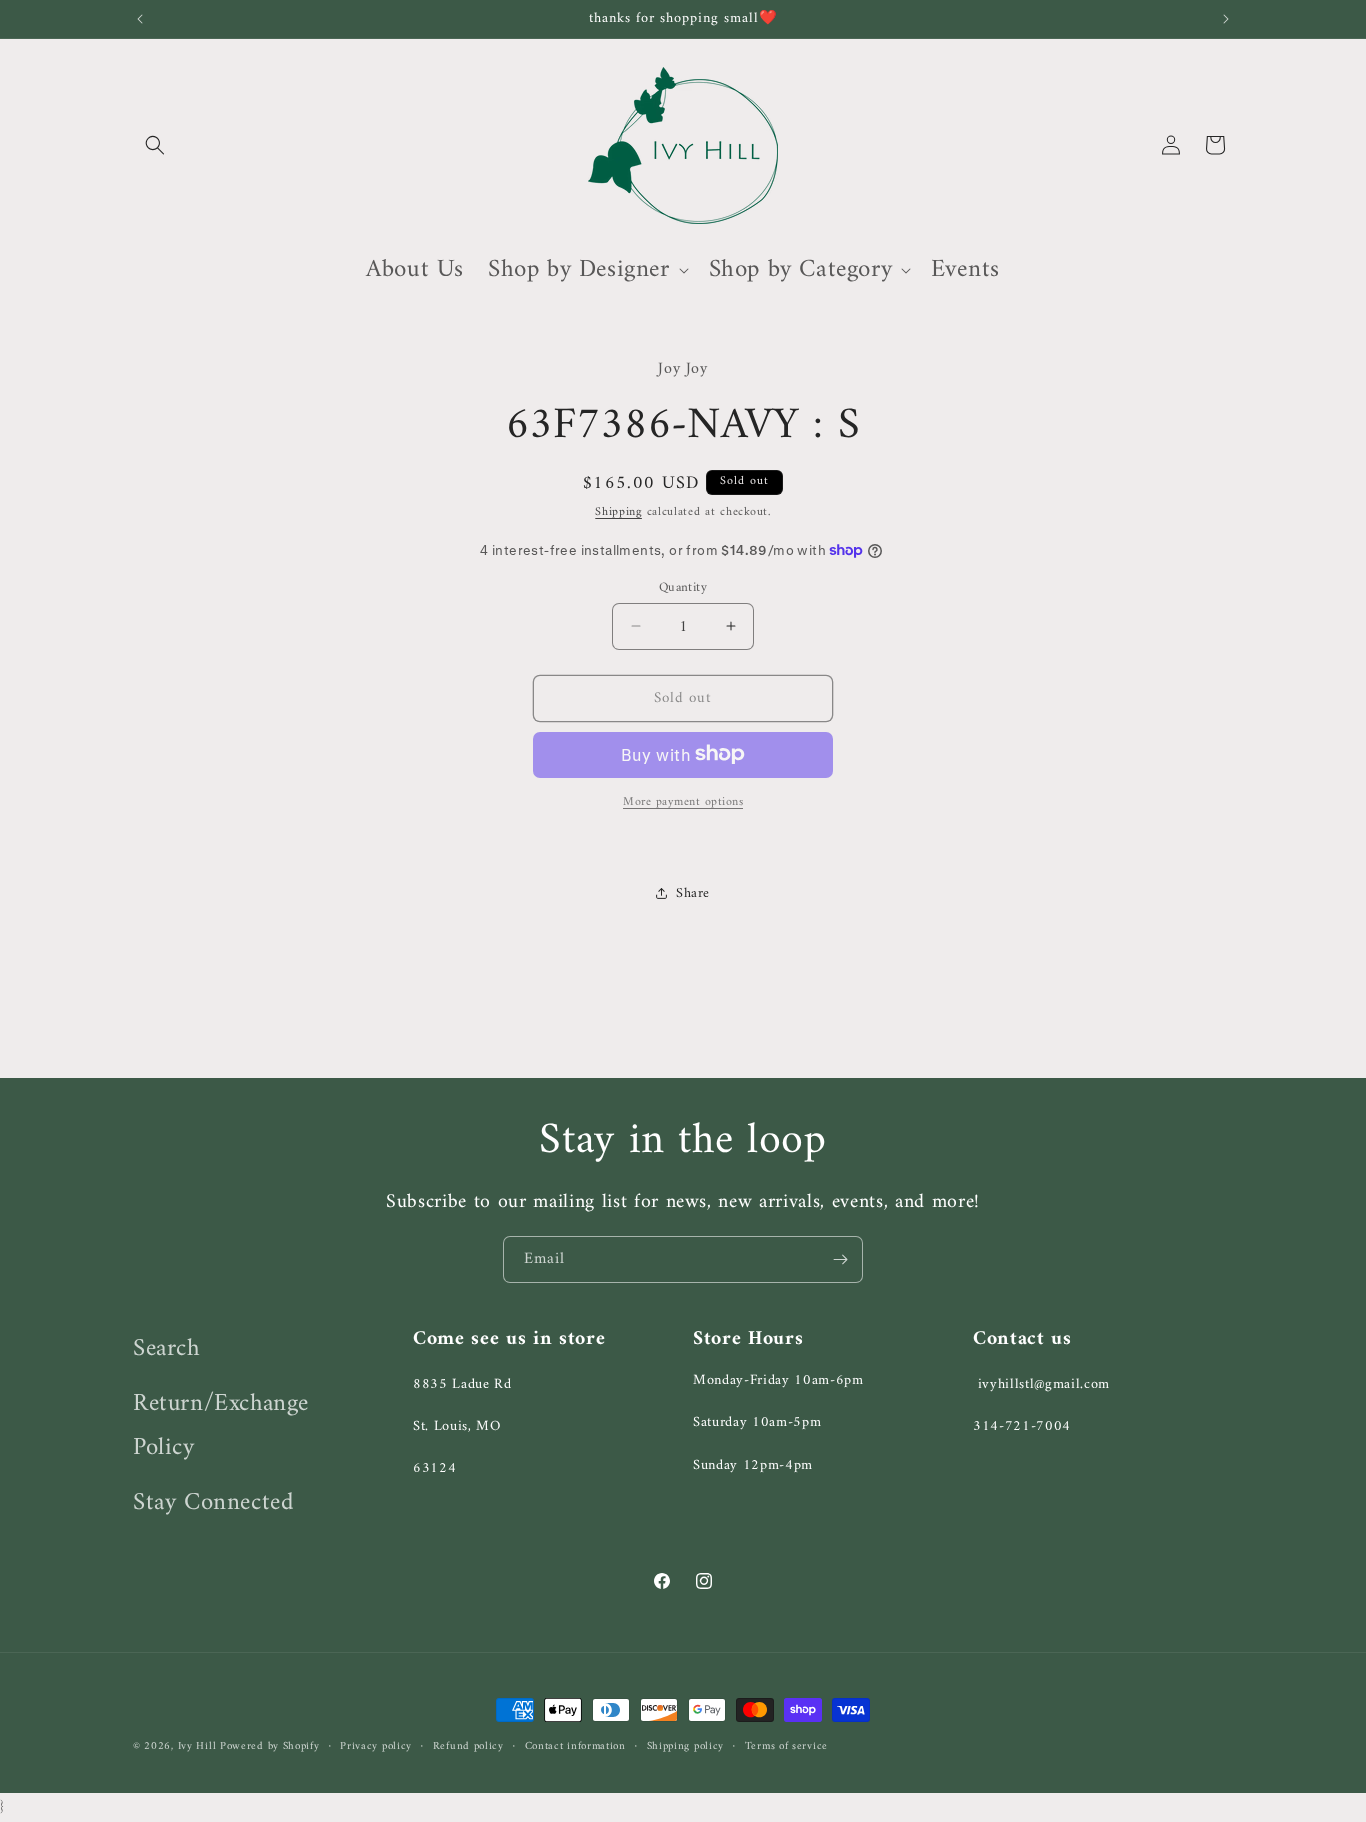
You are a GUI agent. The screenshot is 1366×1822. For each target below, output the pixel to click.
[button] (155, 145)
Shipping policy (686, 1747)
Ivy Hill (199, 1746)
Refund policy (468, 1747)
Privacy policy (376, 1747)
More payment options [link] (683, 802)
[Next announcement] (1226, 19)
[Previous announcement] (140, 19)
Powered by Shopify (270, 1746)
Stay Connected (213, 1502)
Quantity (683, 587)
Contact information (575, 1747)
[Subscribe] (840, 1259)
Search (166, 1349)
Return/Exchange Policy (221, 1425)
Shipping (618, 511)
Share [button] (693, 893)
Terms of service (786, 1747)
